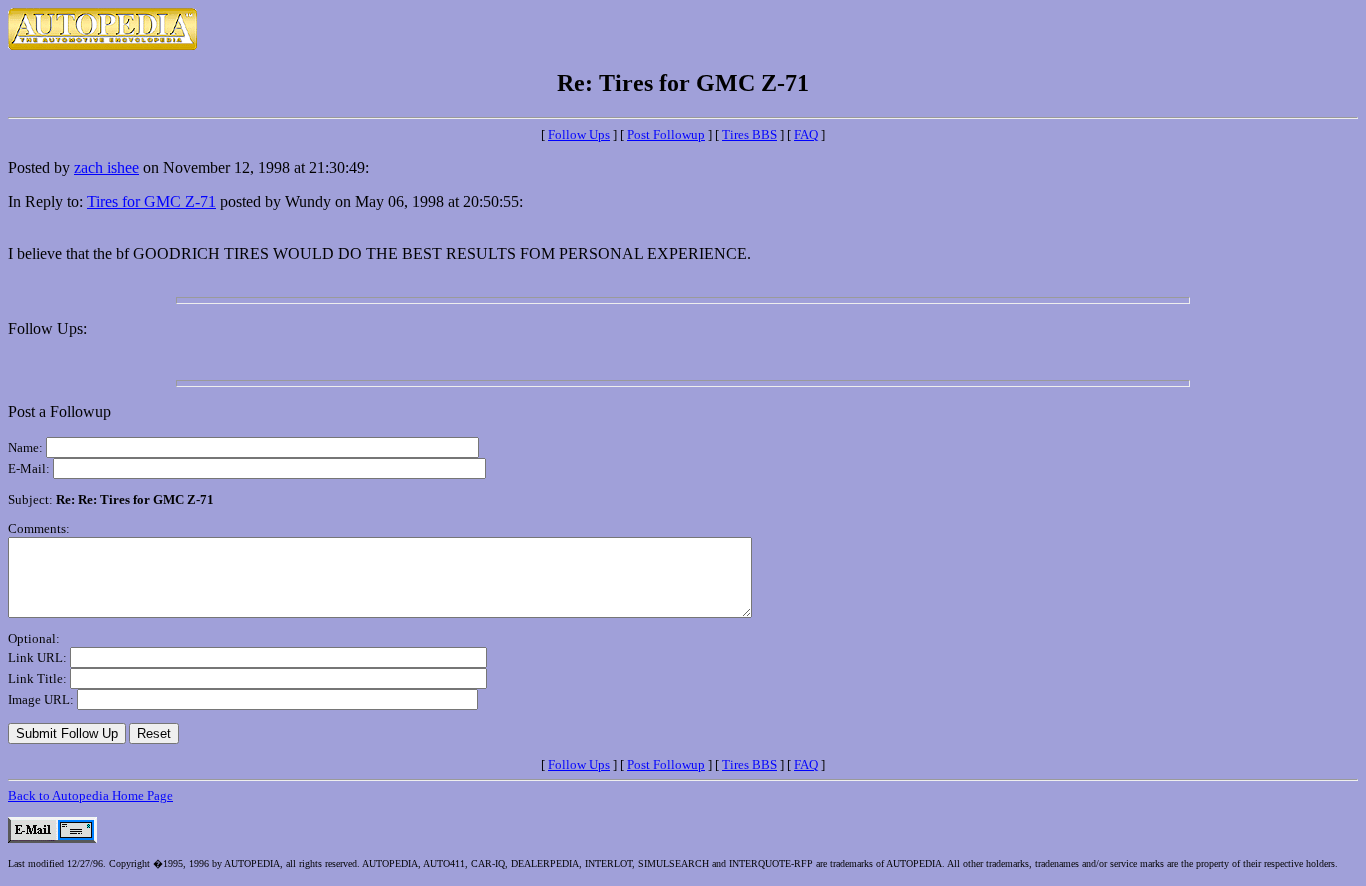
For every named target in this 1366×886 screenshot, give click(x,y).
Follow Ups (579, 134)
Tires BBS (749, 134)
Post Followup (666, 134)
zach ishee (106, 167)
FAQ (806, 134)
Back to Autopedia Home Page (90, 795)
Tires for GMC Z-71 (151, 201)
